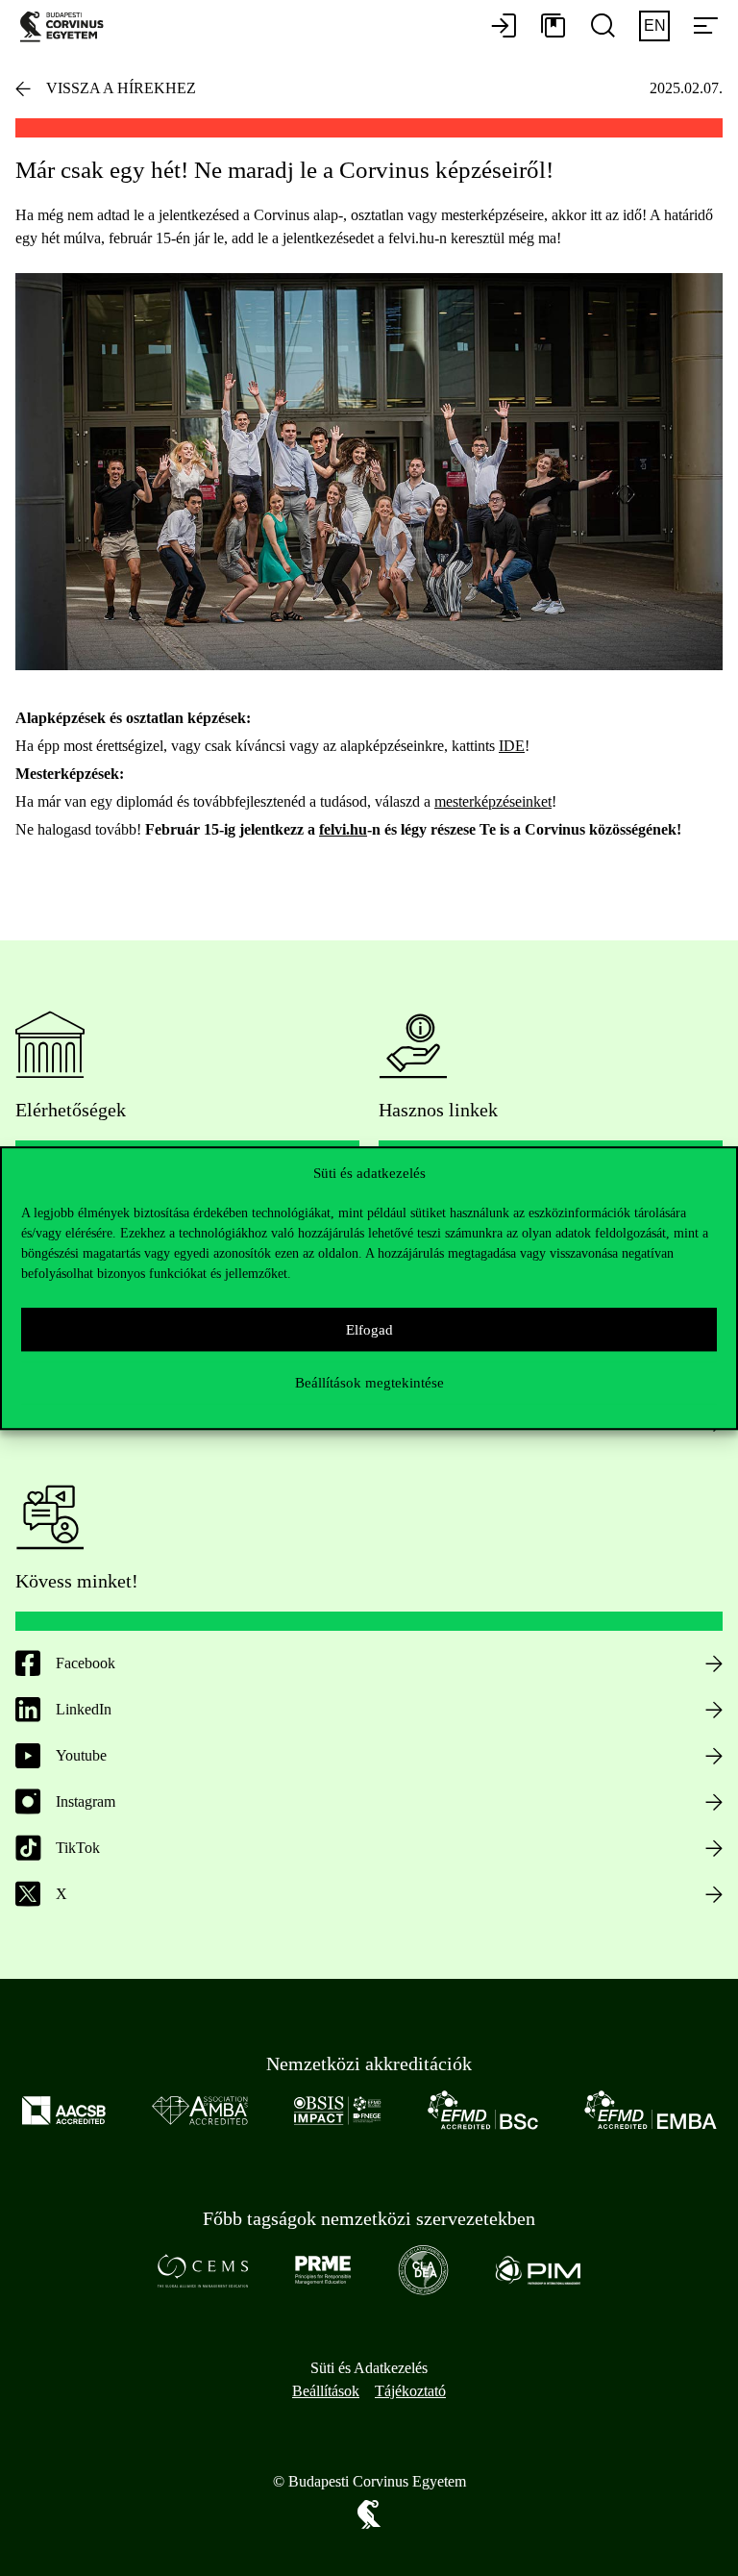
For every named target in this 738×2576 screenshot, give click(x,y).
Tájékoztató (410, 2391)
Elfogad (369, 1330)
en (655, 25)
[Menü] (705, 27)
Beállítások (326, 2391)
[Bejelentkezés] (504, 27)
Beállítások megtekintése (369, 1383)
